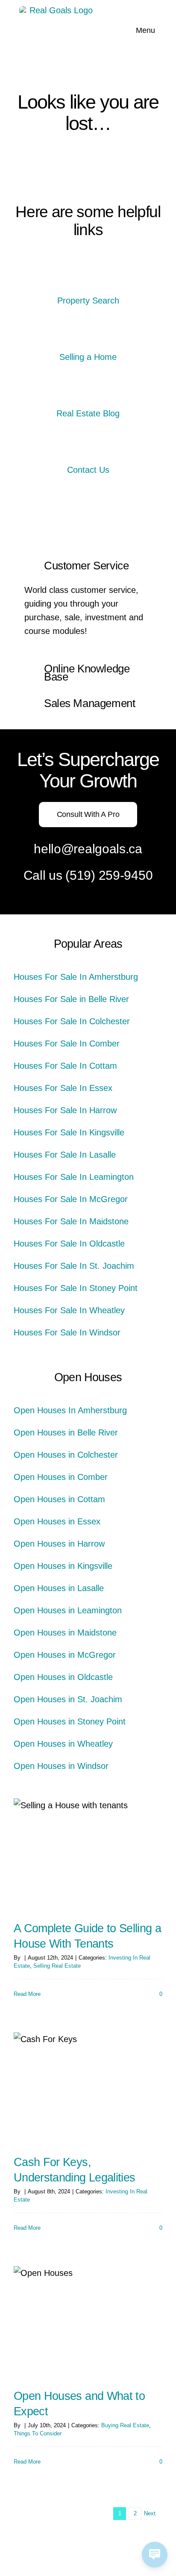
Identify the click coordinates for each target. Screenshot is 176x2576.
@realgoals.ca (102, 849)
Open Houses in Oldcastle (63, 1677)
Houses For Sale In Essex (63, 1088)
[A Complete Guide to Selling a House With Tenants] (88, 1854)
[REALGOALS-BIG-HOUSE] (88, 281)
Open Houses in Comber (61, 1477)
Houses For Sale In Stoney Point (76, 1288)
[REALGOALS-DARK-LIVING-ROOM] (88, 450)
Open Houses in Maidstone (65, 1633)
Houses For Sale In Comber (67, 1043)
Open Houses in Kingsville (63, 1566)
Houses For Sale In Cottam (65, 1066)
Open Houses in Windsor (61, 1766)
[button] (88, 566)
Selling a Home (88, 357)
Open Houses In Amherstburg (70, 1410)
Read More (27, 1994)
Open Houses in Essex (57, 1521)
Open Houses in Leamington (68, 1610)
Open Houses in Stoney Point (70, 1721)
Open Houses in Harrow (59, 1544)
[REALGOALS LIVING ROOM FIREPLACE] (88, 394)
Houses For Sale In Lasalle (65, 1155)
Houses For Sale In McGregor (71, 1199)
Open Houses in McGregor (65, 1655)
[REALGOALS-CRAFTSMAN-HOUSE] (88, 337)
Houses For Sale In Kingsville (69, 1132)
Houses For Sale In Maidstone (71, 1221)
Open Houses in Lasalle (59, 1588)
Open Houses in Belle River (66, 1432)
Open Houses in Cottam (59, 1499)
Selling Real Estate (57, 1966)
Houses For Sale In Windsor (67, 1332)
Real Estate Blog (88, 413)
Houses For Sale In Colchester (72, 1021)
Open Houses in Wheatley (63, 1744)
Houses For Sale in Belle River (71, 999)
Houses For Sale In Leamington (74, 1177)
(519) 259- (95, 875)
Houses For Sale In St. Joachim (74, 1266)
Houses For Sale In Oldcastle (69, 1244)
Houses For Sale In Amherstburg (76, 977)
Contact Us (88, 470)
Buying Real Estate (125, 2425)
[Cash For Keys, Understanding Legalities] (88, 2088)
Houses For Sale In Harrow (65, 1110)
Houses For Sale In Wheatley (69, 1310)
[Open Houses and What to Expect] (88, 2322)
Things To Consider (38, 2433)
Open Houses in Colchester (66, 1455)
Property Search (88, 301)
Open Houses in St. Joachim (68, 1699)
